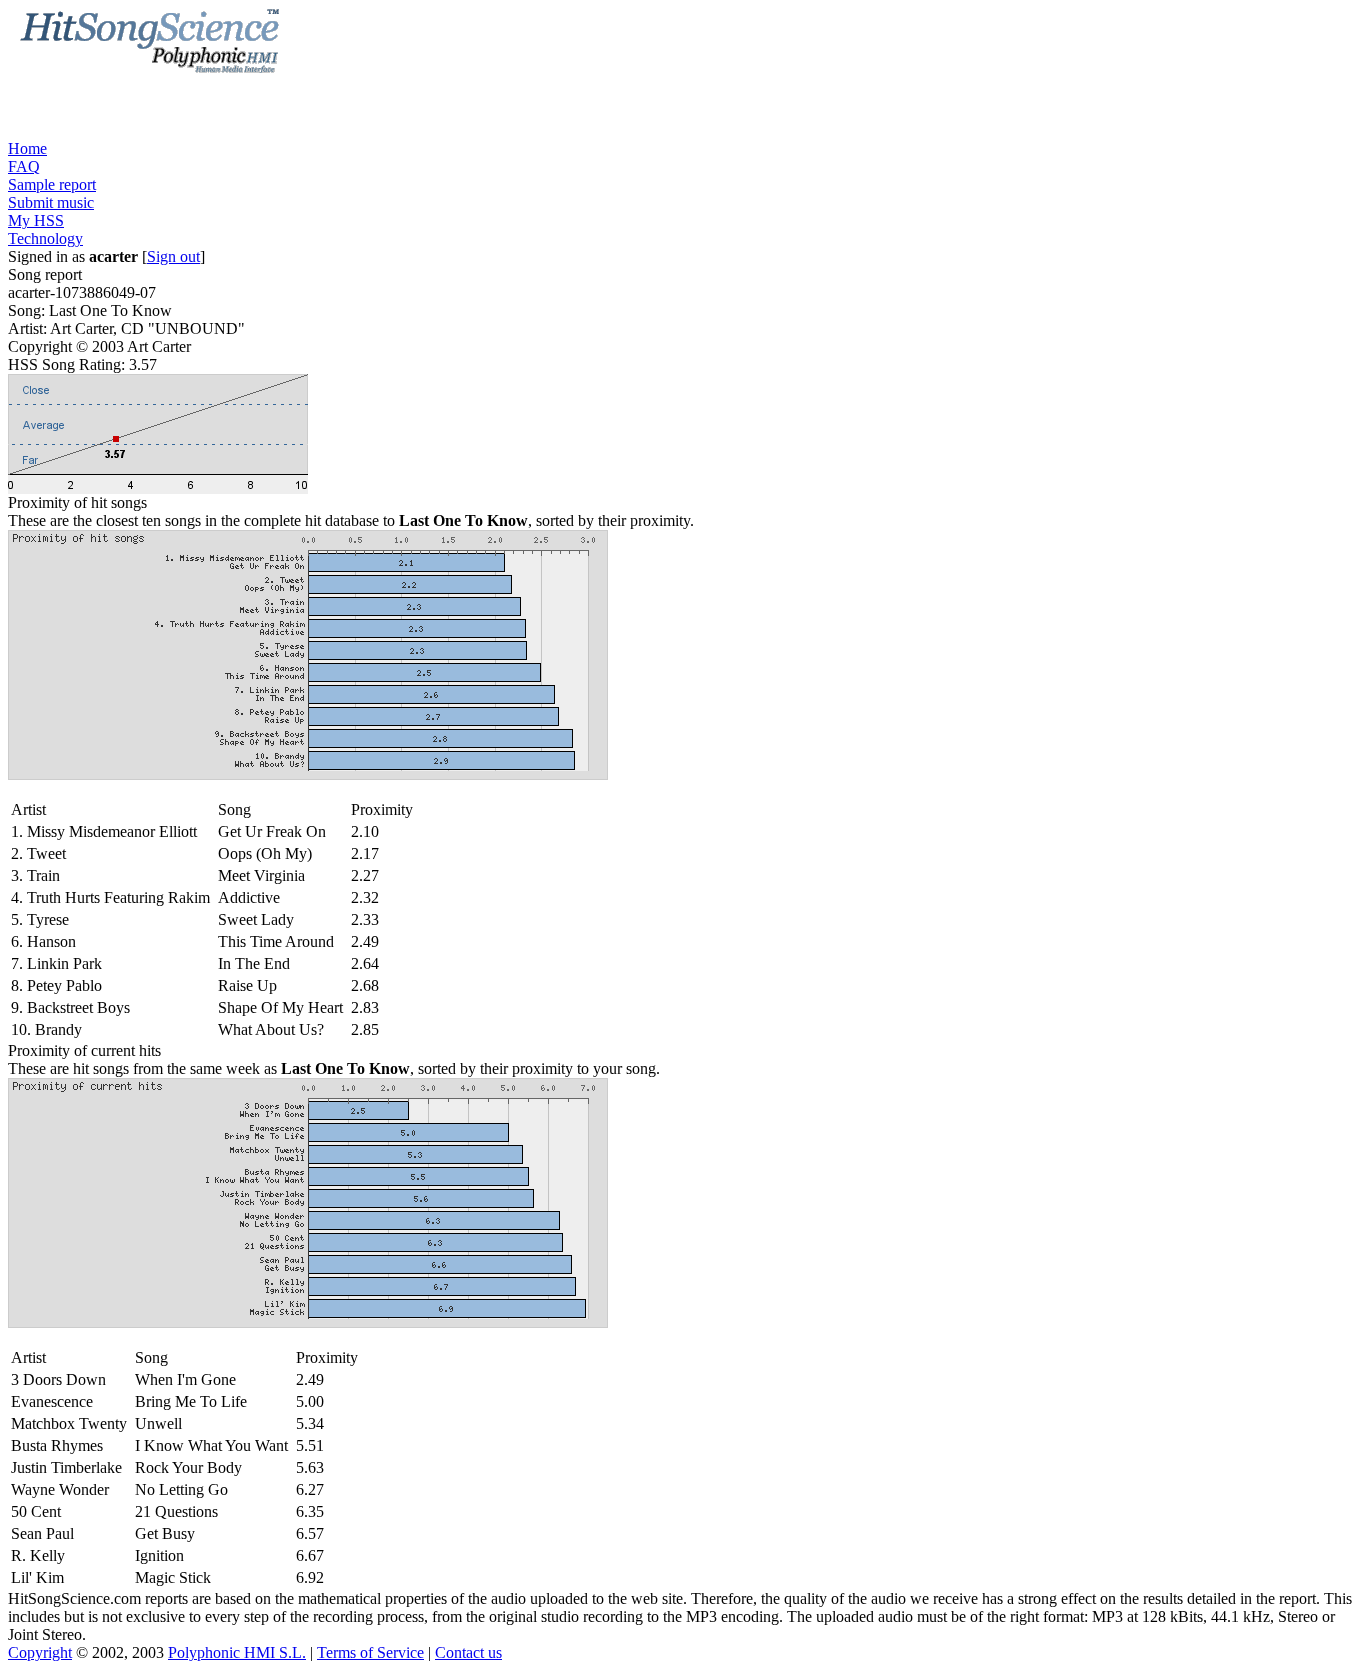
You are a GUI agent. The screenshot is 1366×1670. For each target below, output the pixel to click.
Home (27, 148)
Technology (45, 238)
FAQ (24, 166)
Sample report (52, 184)
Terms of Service (370, 1652)
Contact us (468, 1652)
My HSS (36, 220)
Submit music (51, 202)
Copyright (40, 1652)
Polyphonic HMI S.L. (237, 1652)
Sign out (173, 256)
